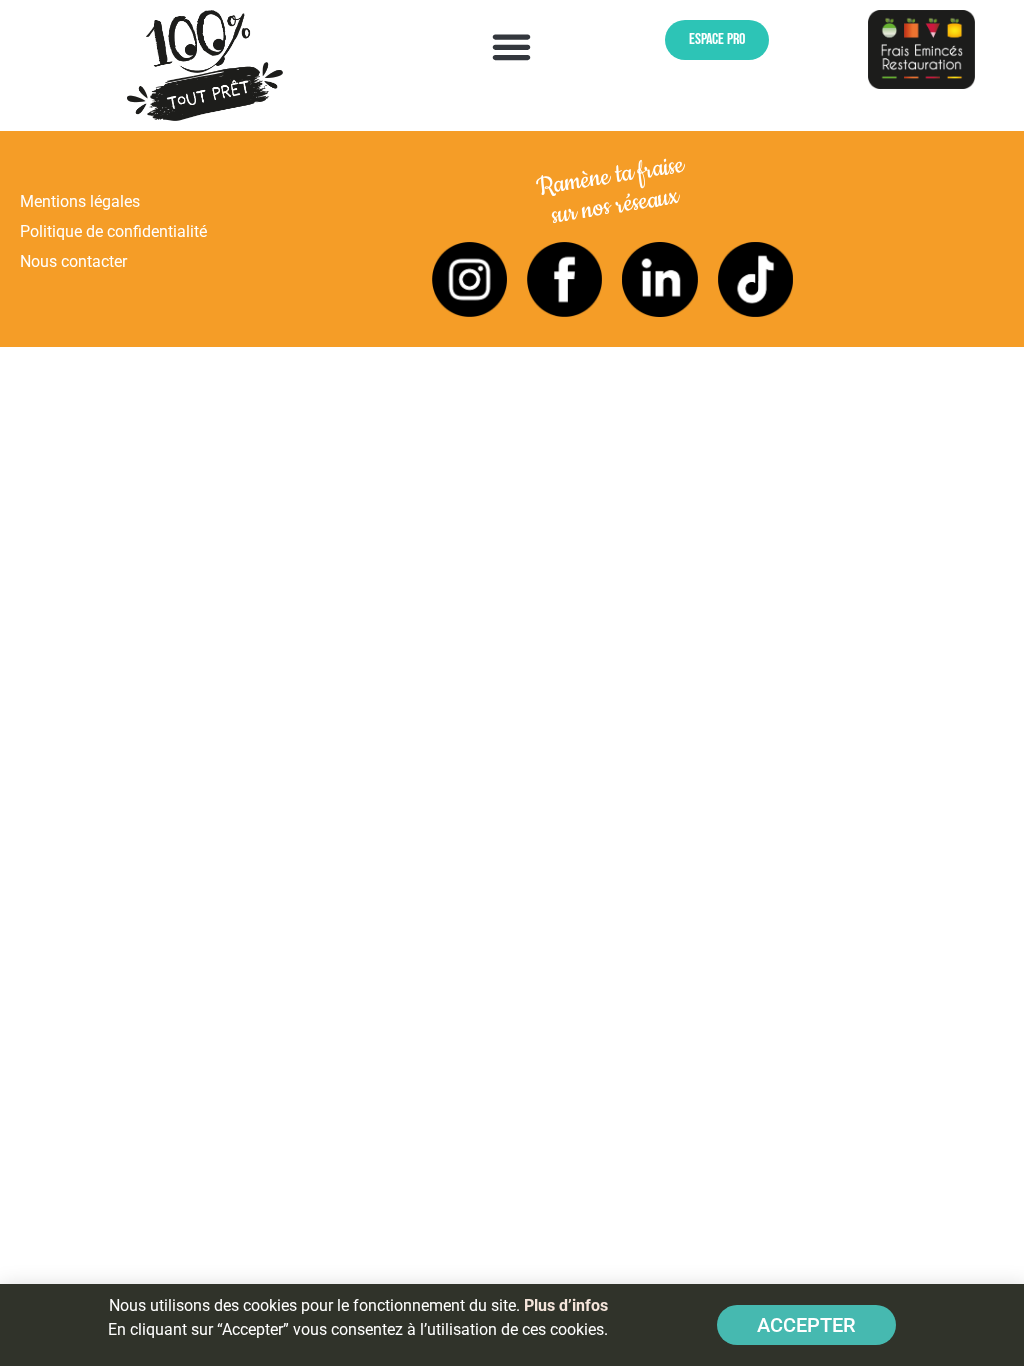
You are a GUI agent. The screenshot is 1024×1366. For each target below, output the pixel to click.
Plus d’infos (566, 1305)
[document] (512, 683)
